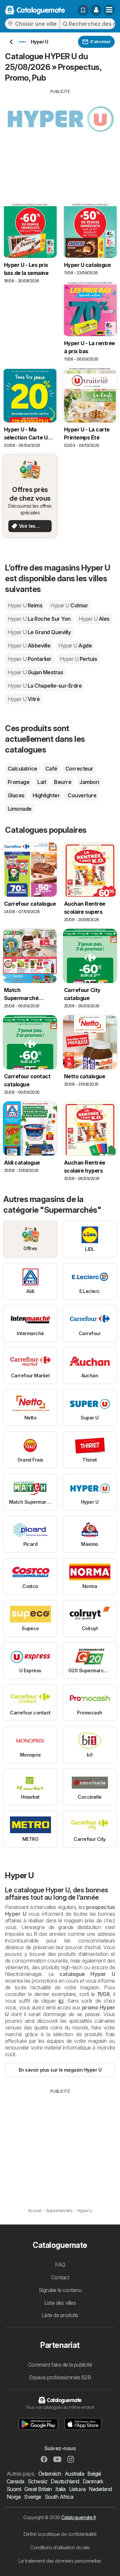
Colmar (69, 605)
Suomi (14, 2489)
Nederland (100, 2489)
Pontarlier (30, 659)
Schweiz (37, 2481)
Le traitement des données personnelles (60, 2561)
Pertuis (78, 659)
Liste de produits (60, 2315)
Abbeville (29, 646)
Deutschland (65, 2481)
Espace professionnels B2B (60, 2377)
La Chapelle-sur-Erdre (45, 686)
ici (61, 2001)
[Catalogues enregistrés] (83, 10)
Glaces (16, 795)
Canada (15, 2481)
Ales (94, 619)
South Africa (59, 2497)
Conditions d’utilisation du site (60, 2547)
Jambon (89, 782)
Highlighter (46, 795)
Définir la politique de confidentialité (60, 2534)
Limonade (20, 809)
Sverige (32, 2497)
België (94, 2474)
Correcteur (79, 769)
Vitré (24, 699)
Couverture (82, 795)
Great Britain (38, 2489)
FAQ (60, 2265)
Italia (60, 2489)
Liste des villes (60, 2303)
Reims (25, 605)
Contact (60, 2277)
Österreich (50, 2474)
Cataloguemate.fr (79, 2517)
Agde (75, 646)
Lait (42, 782)
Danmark (93, 2481)
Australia (74, 2474)
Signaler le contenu (60, 2290)
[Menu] (109, 10)
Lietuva (77, 2489)
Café (51, 769)
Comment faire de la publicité (60, 2365)
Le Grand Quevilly (39, 632)
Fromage (18, 782)
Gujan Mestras (35, 672)
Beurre (63, 782)
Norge (14, 2497)
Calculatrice (22, 769)
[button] (96, 10)
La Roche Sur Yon (39, 619)
